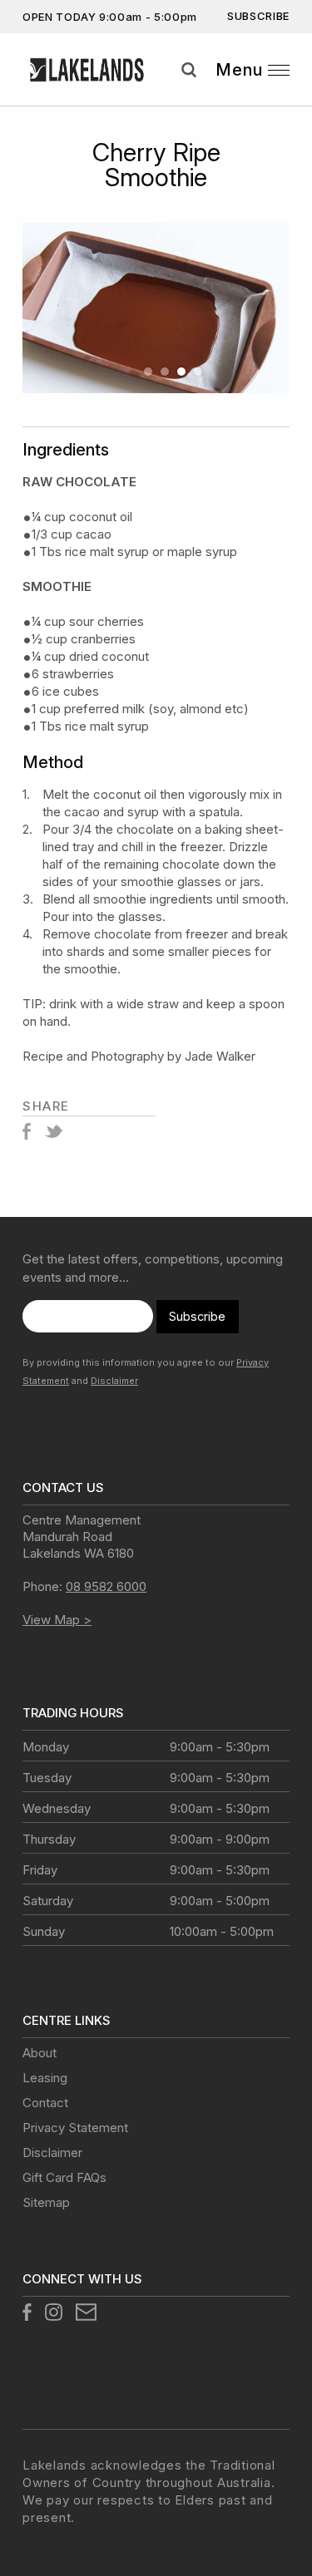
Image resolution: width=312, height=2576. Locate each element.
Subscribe (258, 16)
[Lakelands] (87, 70)
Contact (45, 2103)
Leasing (45, 2078)
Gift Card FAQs (64, 2177)
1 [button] (148, 372)
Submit (294, 91)
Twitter (54, 1131)
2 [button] (165, 372)
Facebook (27, 1131)
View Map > (57, 1620)
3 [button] (181, 372)
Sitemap (46, 2202)
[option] (156, 308)
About (40, 2053)
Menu (239, 70)
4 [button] (198, 372)
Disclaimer (114, 1381)
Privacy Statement (75, 2128)
